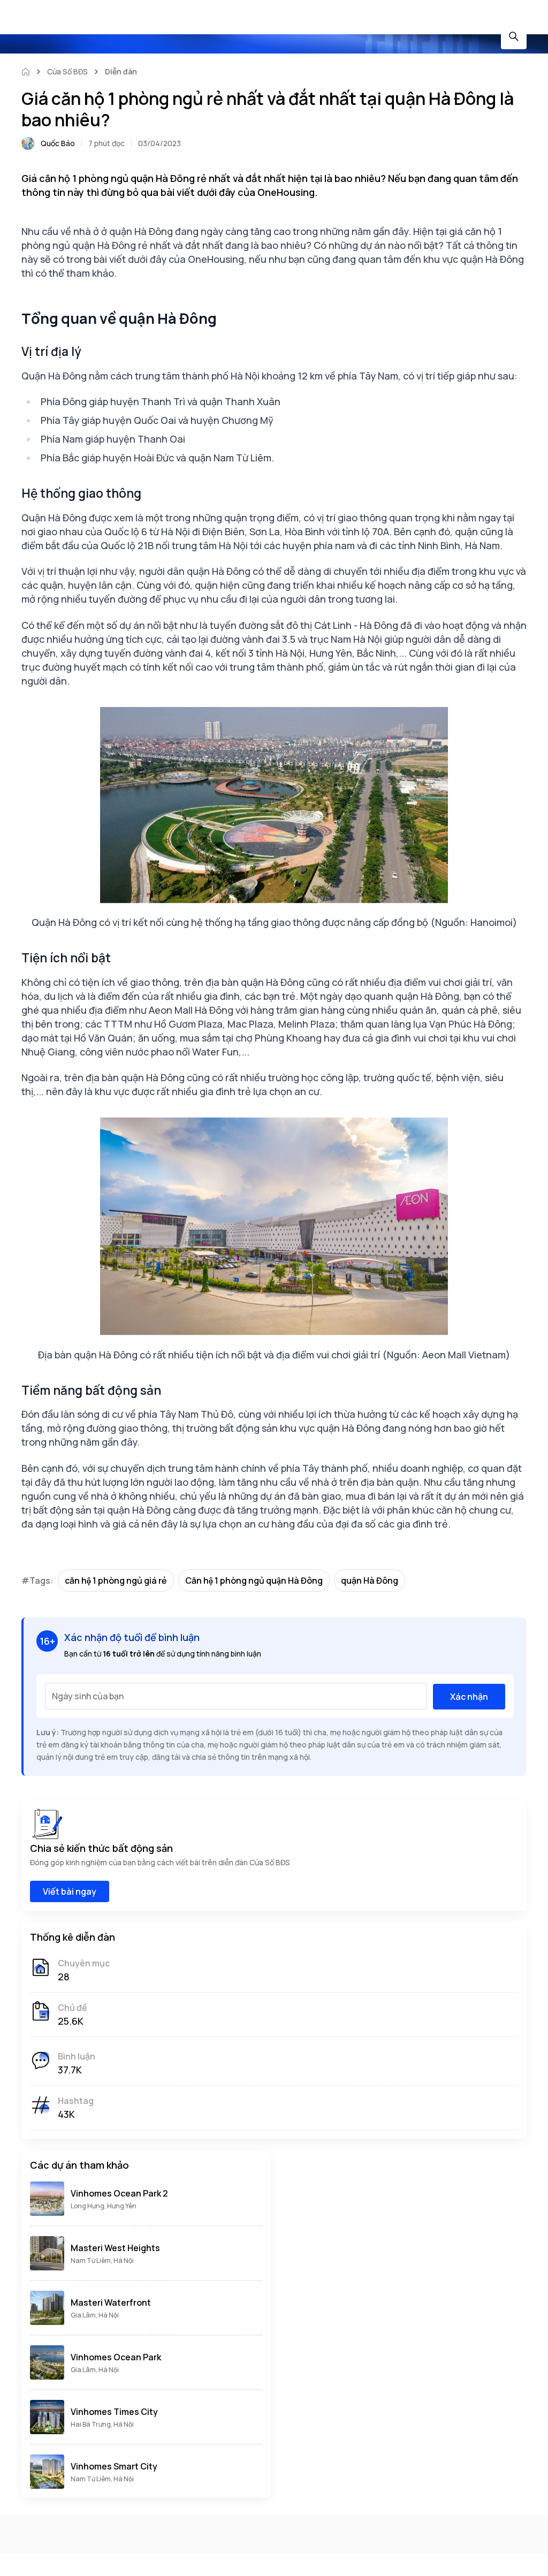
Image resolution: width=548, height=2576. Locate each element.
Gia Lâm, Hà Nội (95, 2315)
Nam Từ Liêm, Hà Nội (102, 2260)
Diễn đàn (121, 71)
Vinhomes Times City (114, 2412)
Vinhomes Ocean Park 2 (119, 2193)
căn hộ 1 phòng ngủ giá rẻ (116, 1580)
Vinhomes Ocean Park (116, 2357)
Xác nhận (469, 1697)
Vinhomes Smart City (114, 2466)
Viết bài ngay (70, 1891)
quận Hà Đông (370, 1580)
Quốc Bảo (58, 143)
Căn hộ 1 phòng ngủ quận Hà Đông (254, 1580)
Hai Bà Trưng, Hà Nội (102, 2424)
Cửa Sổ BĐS (67, 71)
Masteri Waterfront (111, 2303)
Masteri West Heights (115, 2248)
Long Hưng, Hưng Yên (104, 2206)
